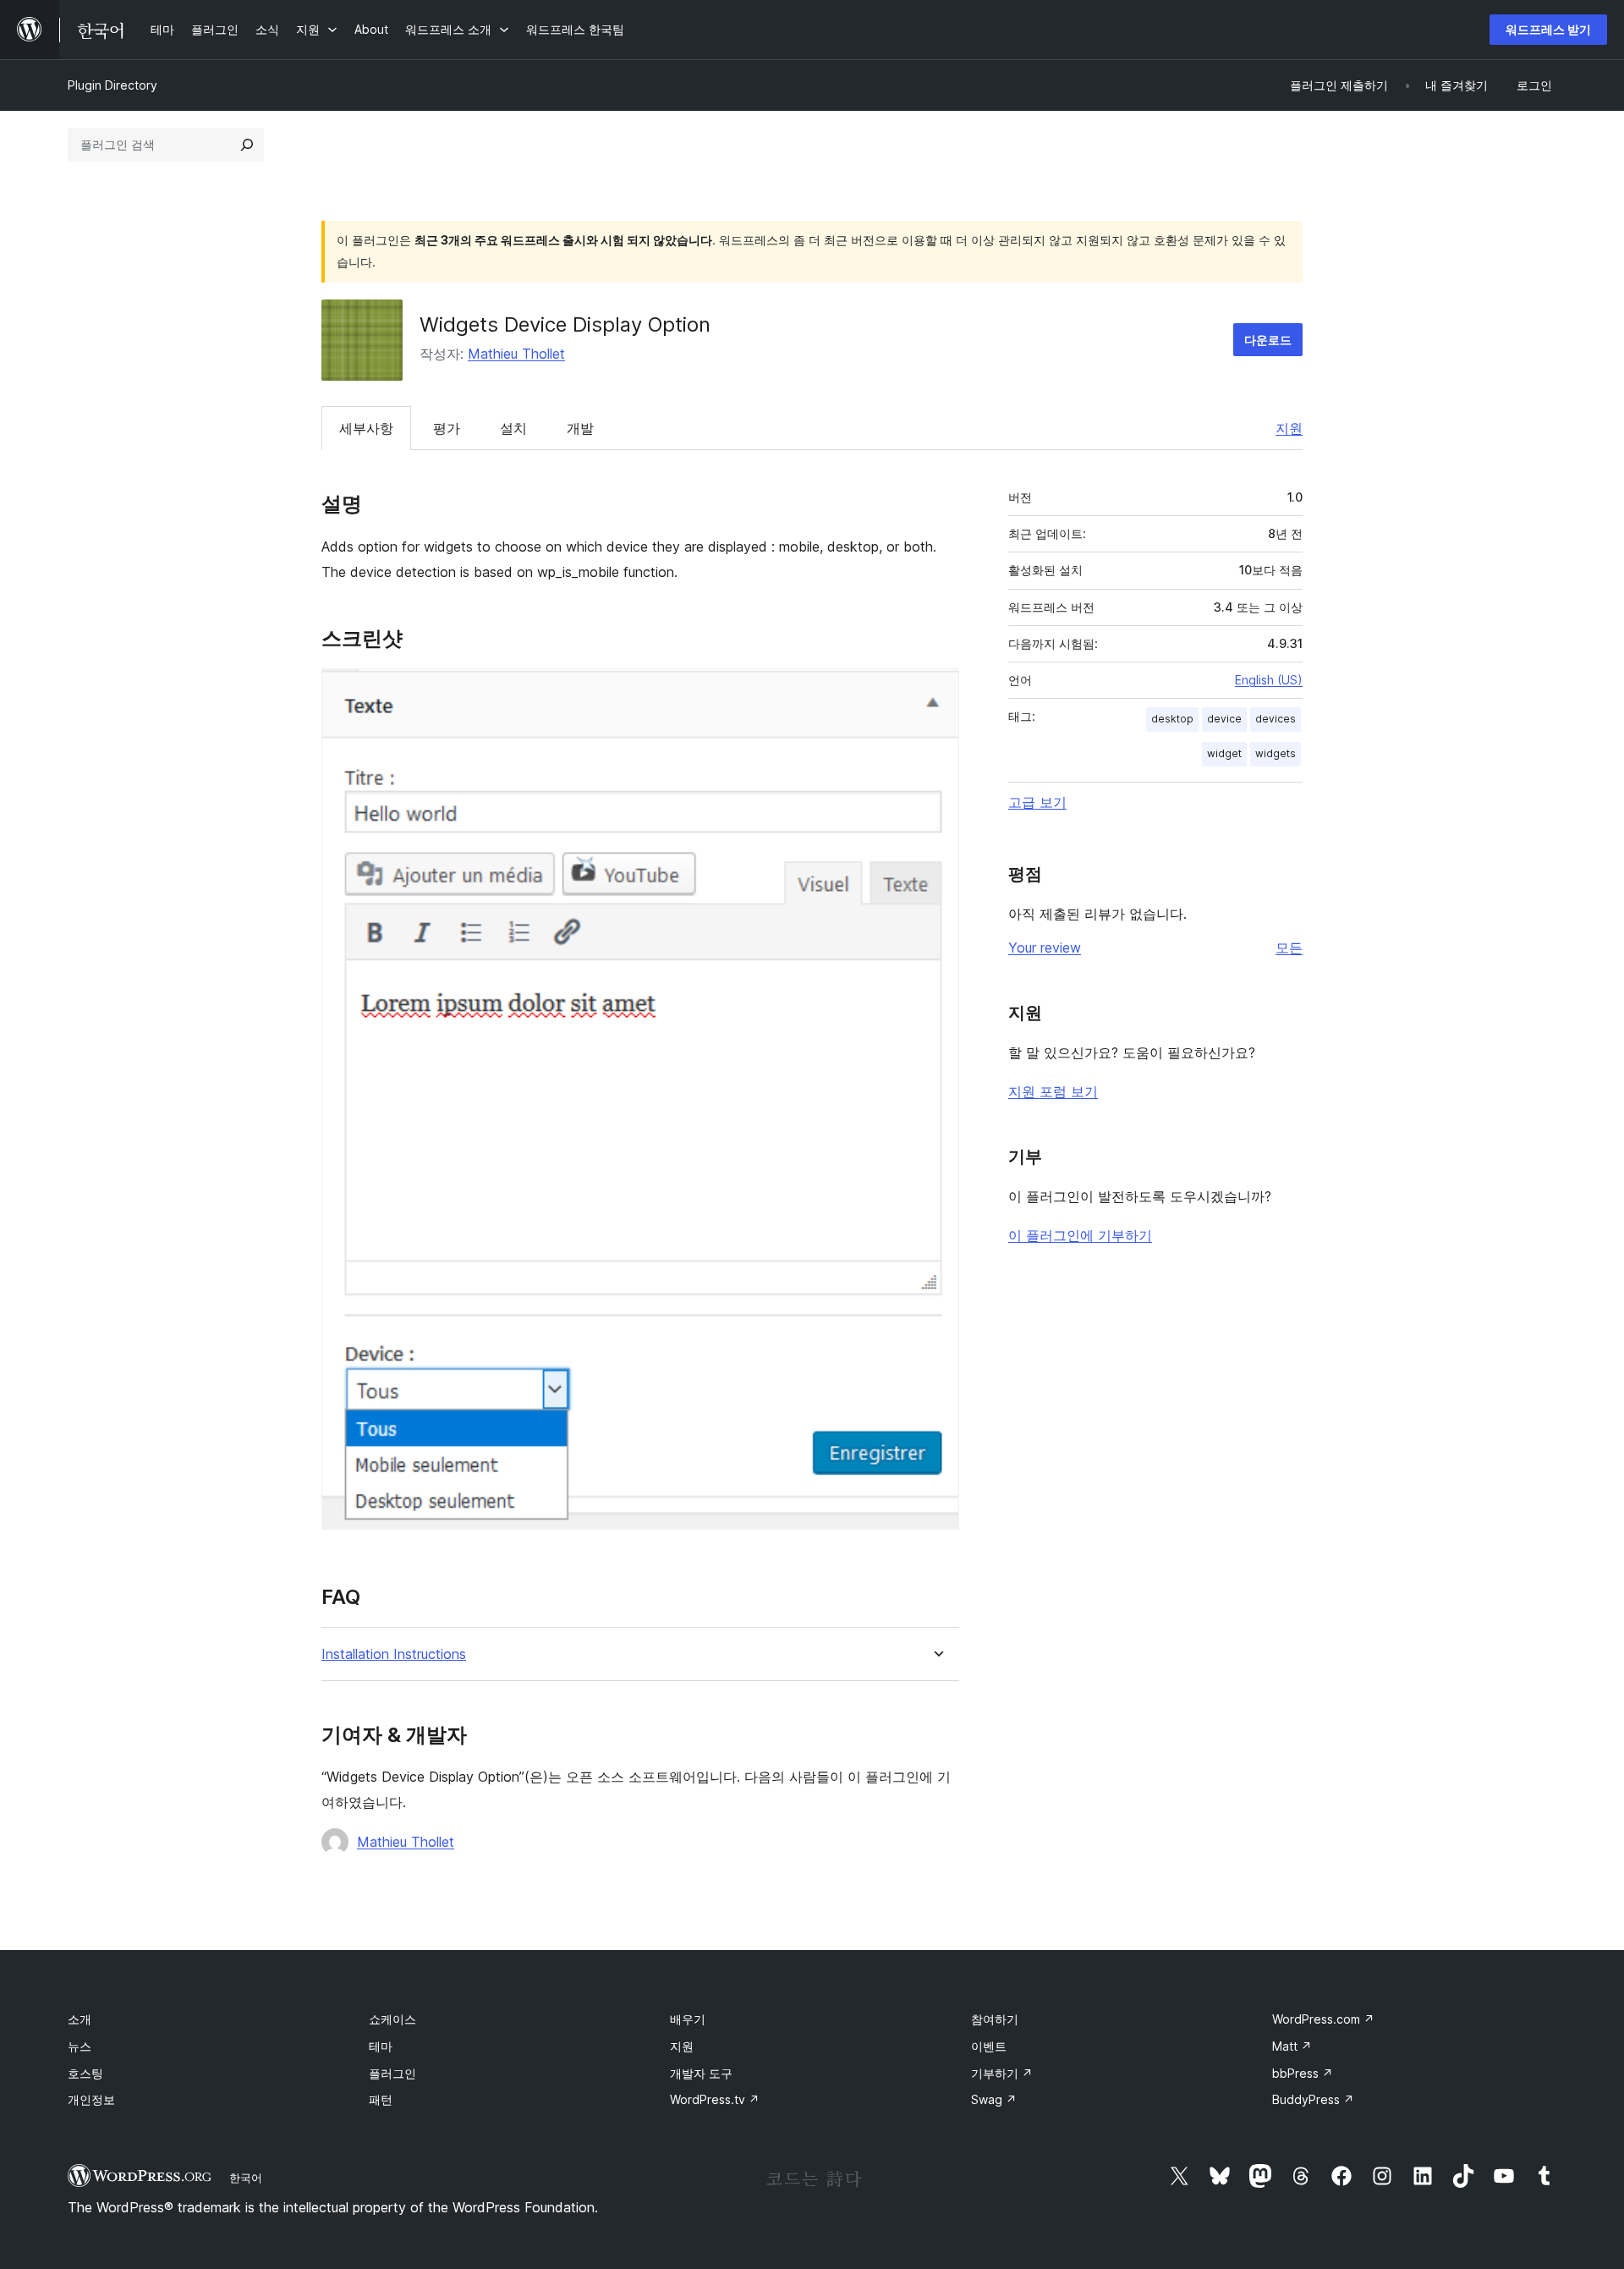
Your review (1045, 948)
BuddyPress (1313, 2099)
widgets (1276, 753)
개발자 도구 (701, 2073)
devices (1276, 719)
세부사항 (366, 428)
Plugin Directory (112, 85)
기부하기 (1002, 2073)
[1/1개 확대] (936, 691)
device (1224, 719)
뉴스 (80, 2046)
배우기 (688, 2019)
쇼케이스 (392, 2019)
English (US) (1269, 680)
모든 (1289, 948)
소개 (80, 2019)
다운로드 (1268, 340)
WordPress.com (1323, 2019)
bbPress (1303, 2073)
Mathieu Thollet (516, 354)
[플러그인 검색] (247, 145)
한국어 (246, 2178)
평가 (447, 428)
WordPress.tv (715, 2099)
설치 (513, 428)
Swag (994, 2099)
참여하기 (995, 2019)
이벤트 (989, 2046)
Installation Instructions (394, 1654)
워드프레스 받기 (1548, 29)
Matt (1292, 2046)
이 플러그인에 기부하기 (1080, 1235)
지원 (1289, 428)
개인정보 (91, 2099)
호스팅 (85, 2073)
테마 (381, 2046)
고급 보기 (1037, 802)
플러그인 (392, 2073)
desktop (1172, 719)
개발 (580, 428)
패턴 (381, 2099)
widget (1224, 753)
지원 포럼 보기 (1053, 1091)
